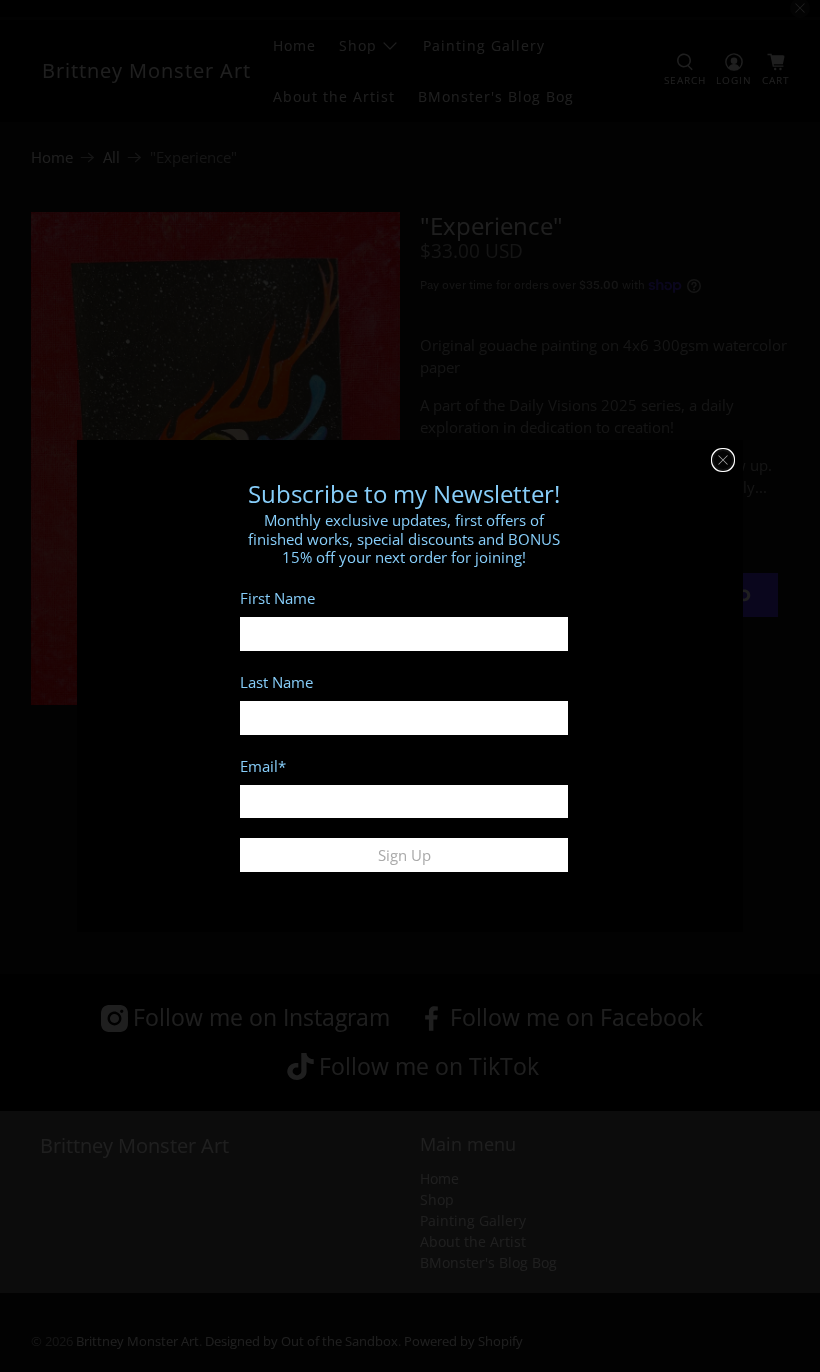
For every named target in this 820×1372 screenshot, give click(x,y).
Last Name (276, 682)
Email (263, 766)
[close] (723, 460)
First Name (277, 598)
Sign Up (404, 855)
